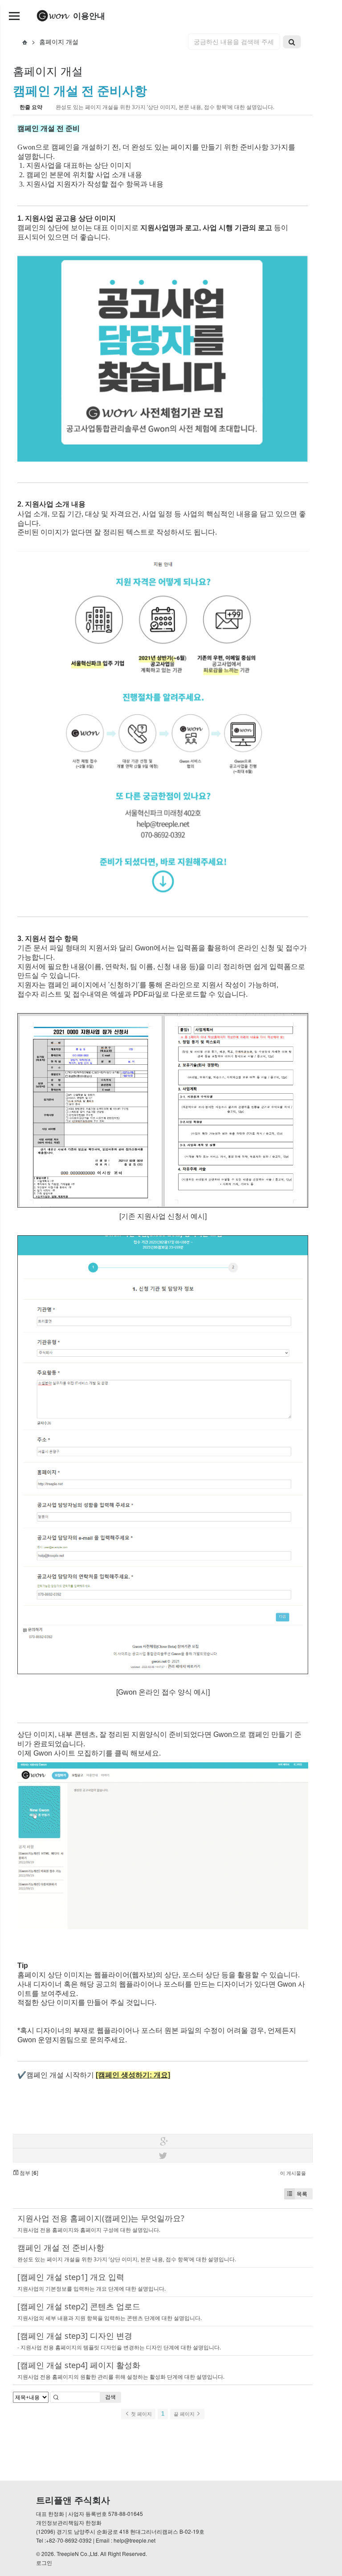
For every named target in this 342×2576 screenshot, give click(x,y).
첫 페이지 (141, 2414)
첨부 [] (28, 2173)
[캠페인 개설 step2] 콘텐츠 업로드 (79, 2306)
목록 (302, 2194)
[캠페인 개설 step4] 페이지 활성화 (79, 2365)
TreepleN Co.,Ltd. (78, 2554)
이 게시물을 (293, 2173)
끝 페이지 (185, 2414)
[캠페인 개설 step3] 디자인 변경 (75, 2336)
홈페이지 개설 (59, 41)
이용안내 (88, 16)
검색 (110, 2397)
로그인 (44, 2562)
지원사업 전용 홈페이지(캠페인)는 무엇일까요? (101, 2218)
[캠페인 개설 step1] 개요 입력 (71, 2277)
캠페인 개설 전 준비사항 (80, 90)
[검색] (292, 42)
